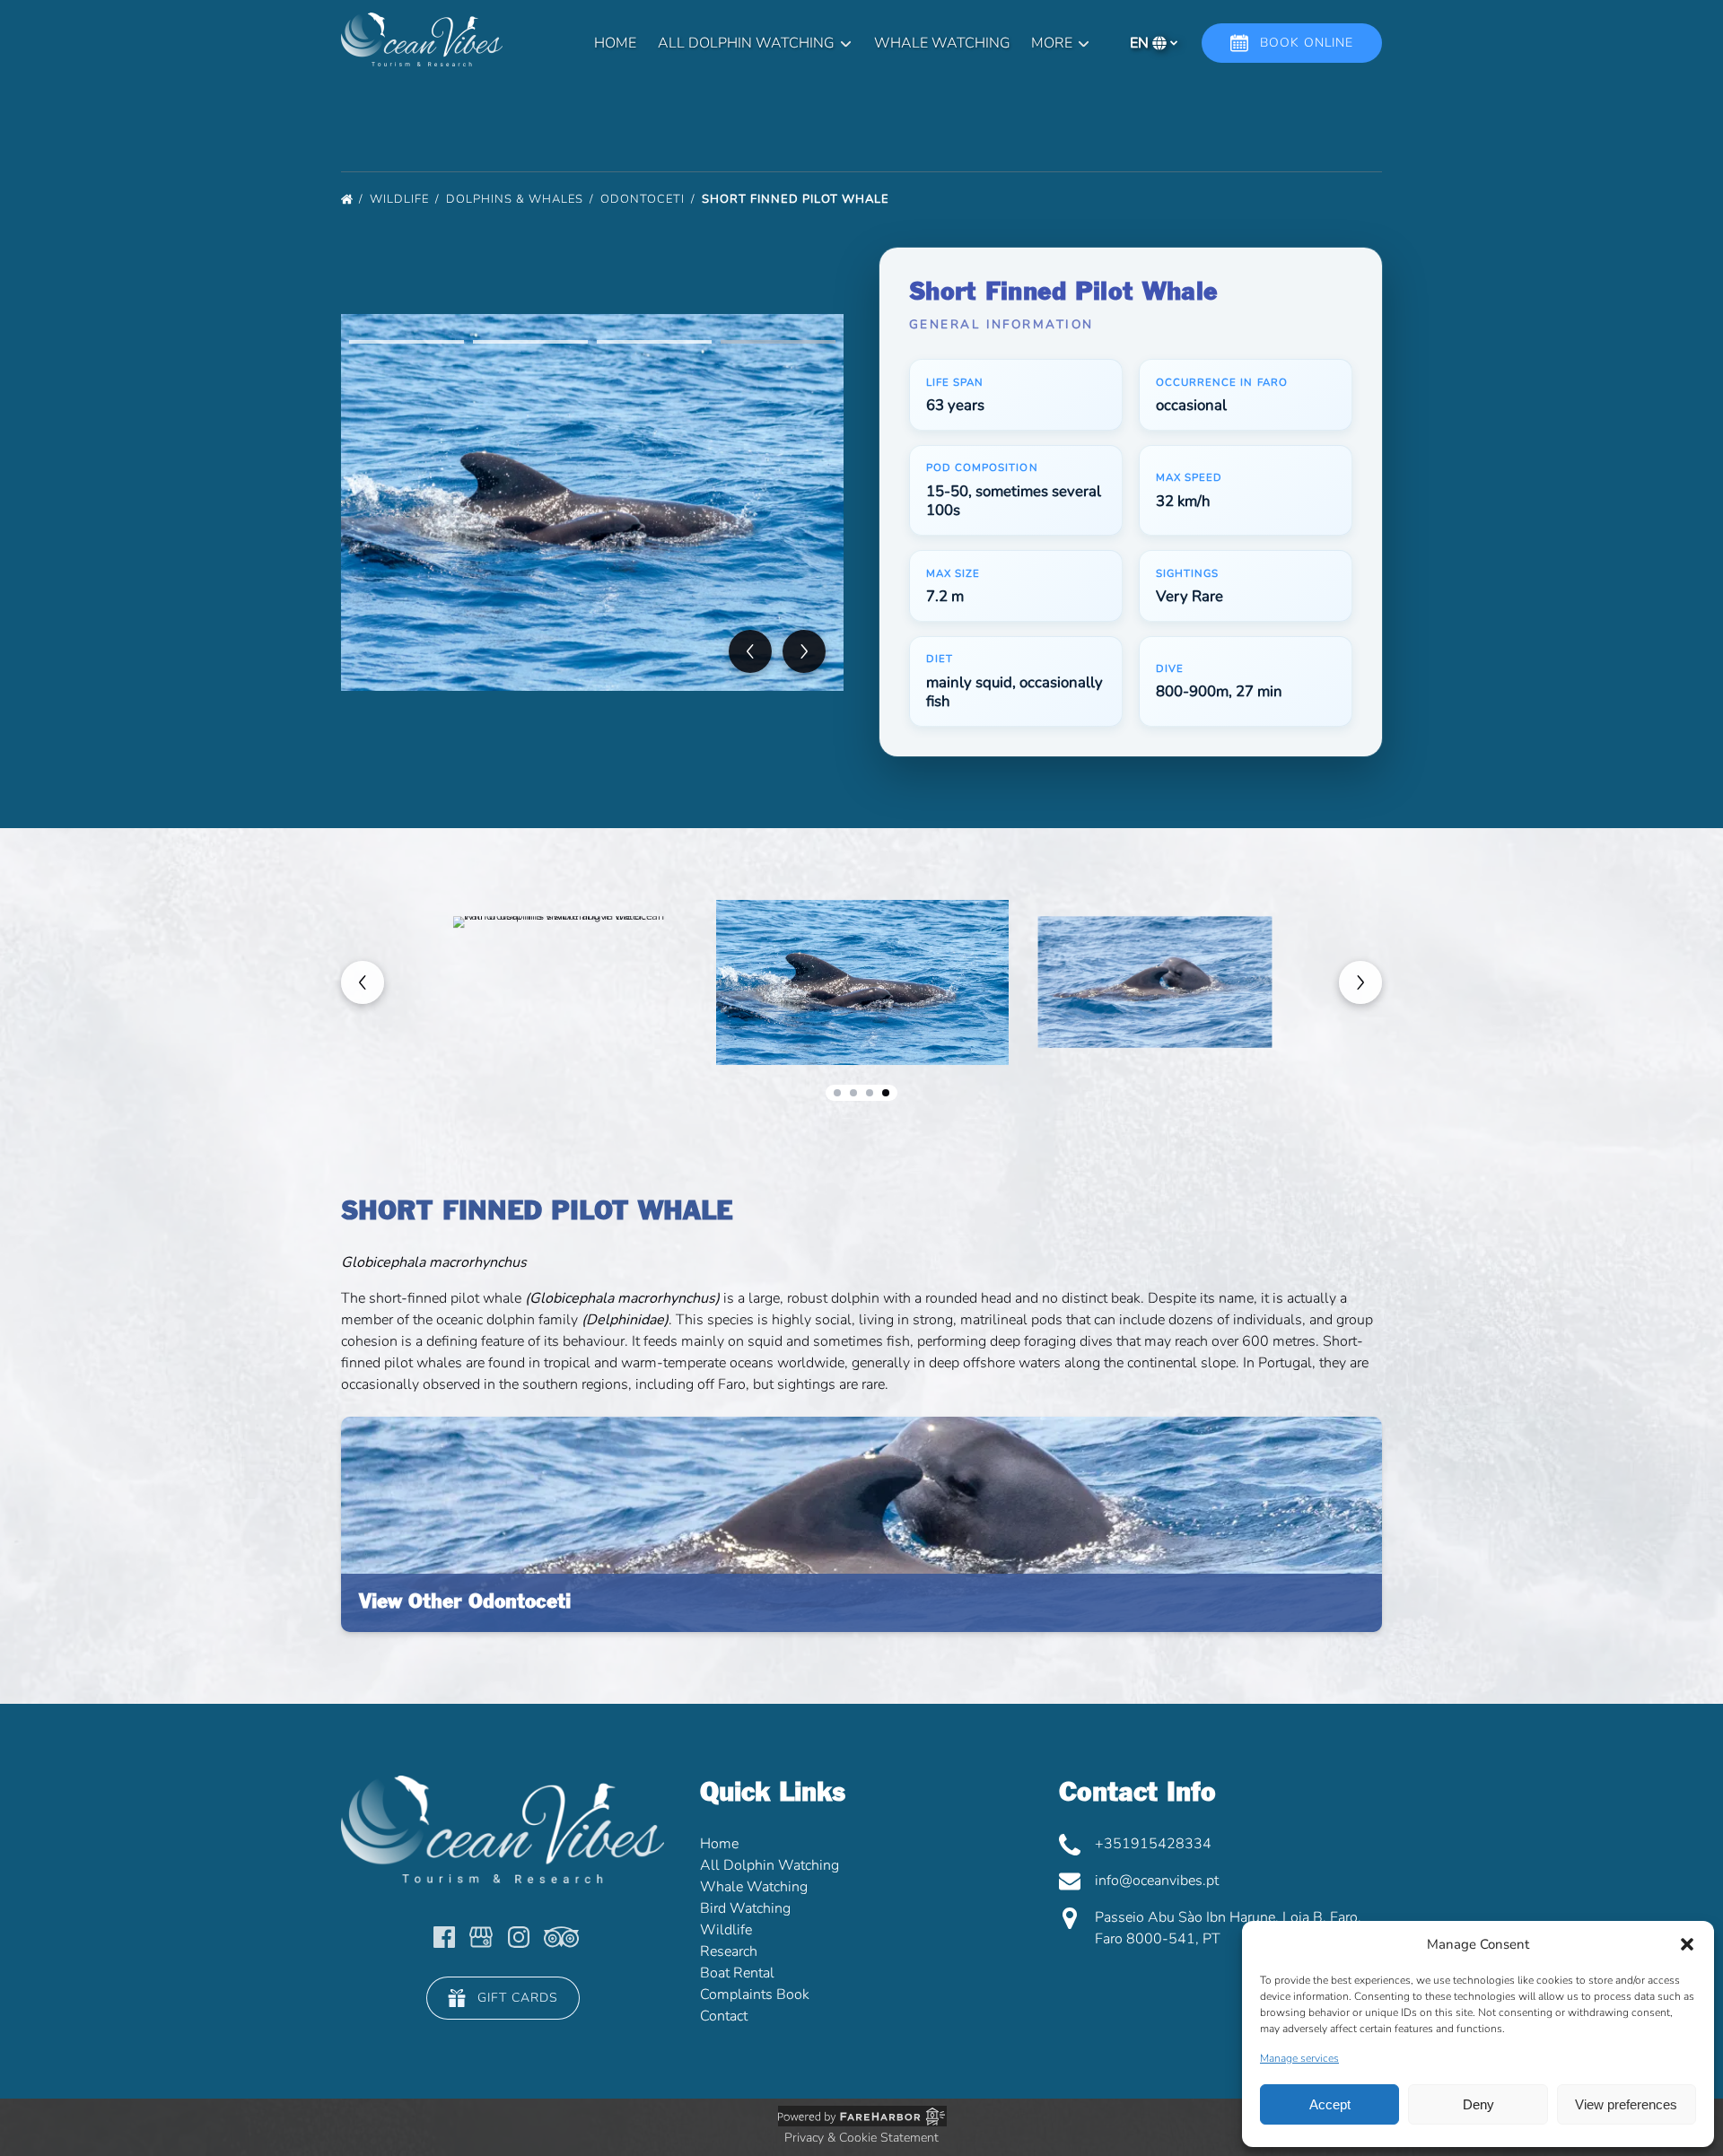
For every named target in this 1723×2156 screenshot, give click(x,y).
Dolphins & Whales (516, 199)
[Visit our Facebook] (444, 1937)
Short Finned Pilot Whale (797, 199)
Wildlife (401, 199)
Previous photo (750, 651)
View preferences (1626, 2104)
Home (615, 43)
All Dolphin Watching (770, 1865)
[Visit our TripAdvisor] (561, 1937)
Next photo (804, 651)
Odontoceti (644, 199)
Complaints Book (755, 1995)
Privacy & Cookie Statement (861, 2138)
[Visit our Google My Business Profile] (481, 1937)
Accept (1330, 2104)
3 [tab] (654, 342)
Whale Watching (942, 43)
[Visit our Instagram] (519, 1937)
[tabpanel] (592, 502)
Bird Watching (745, 1908)
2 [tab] (530, 342)
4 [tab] (778, 342)
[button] (1687, 1944)
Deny (1478, 2104)
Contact (724, 2016)
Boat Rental (737, 1973)
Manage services (1299, 2058)
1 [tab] (407, 342)
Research (729, 1951)
